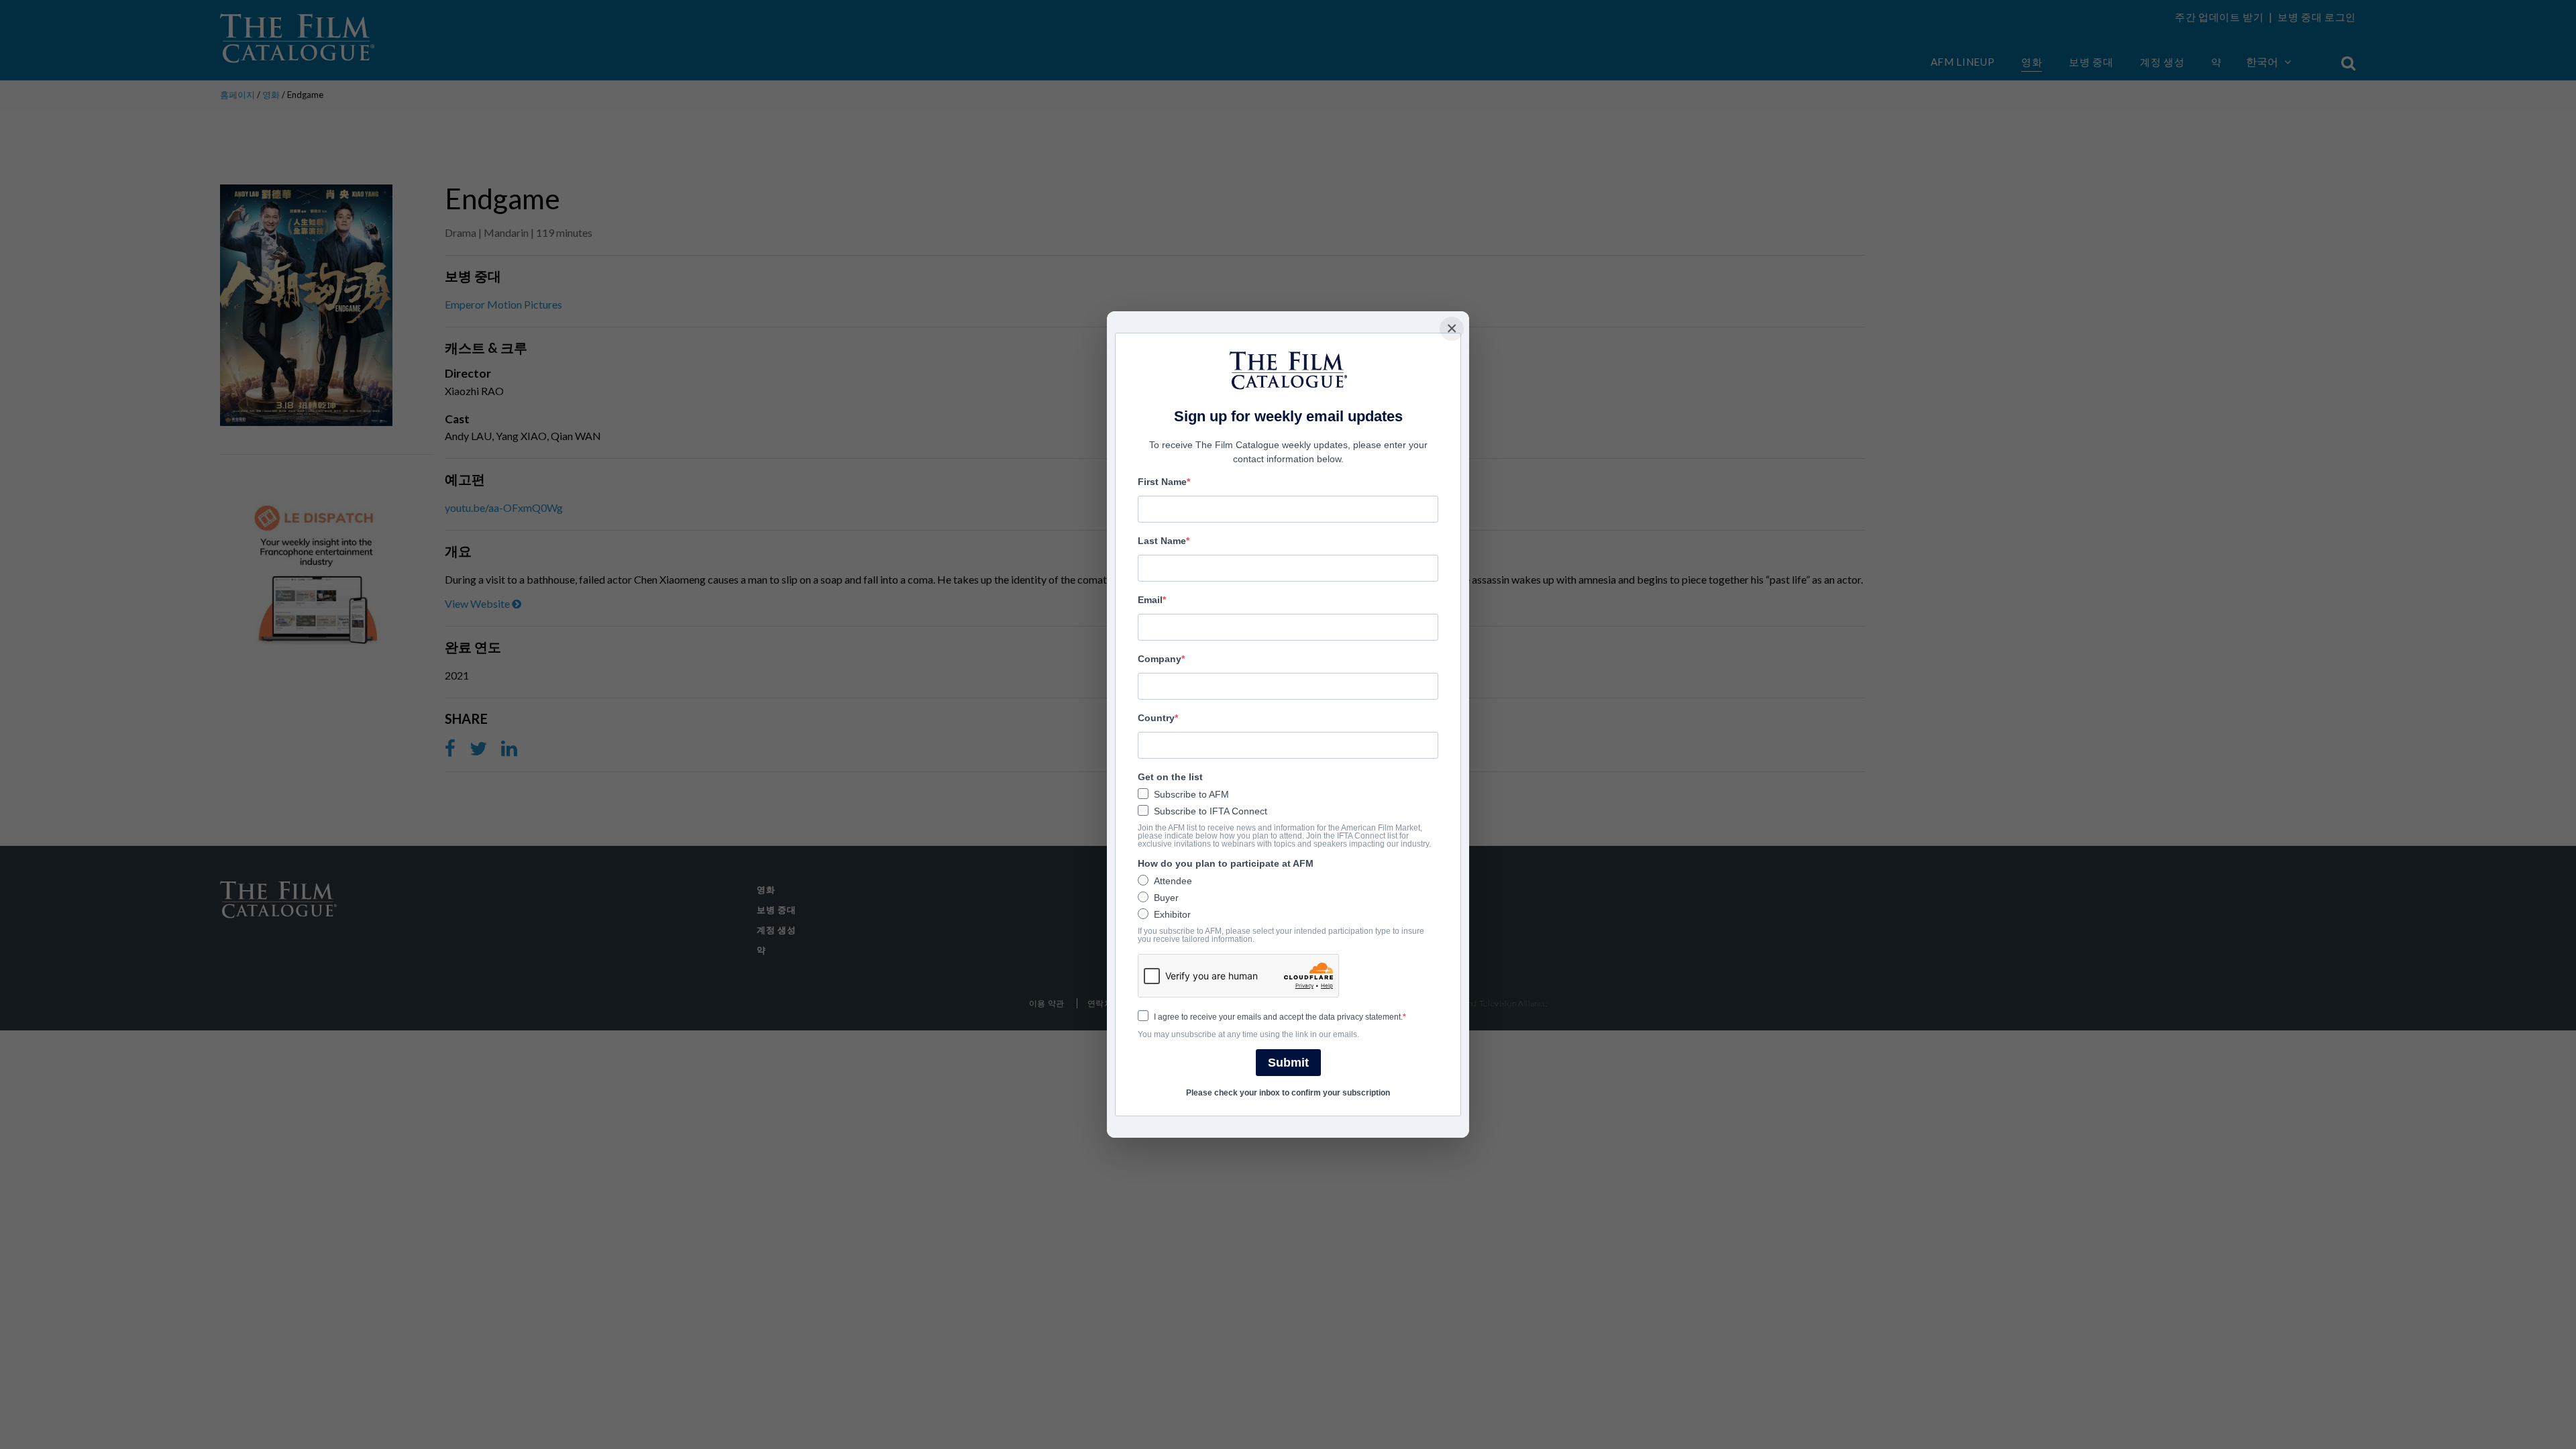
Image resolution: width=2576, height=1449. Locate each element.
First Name (1162, 482)
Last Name (1162, 541)
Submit (1288, 1063)
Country (1156, 718)
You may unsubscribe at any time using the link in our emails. (1248, 1034)
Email (1150, 600)
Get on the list (1170, 777)
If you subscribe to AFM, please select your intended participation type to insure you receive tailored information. (1281, 935)
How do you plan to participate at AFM (1226, 863)
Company (1160, 659)
